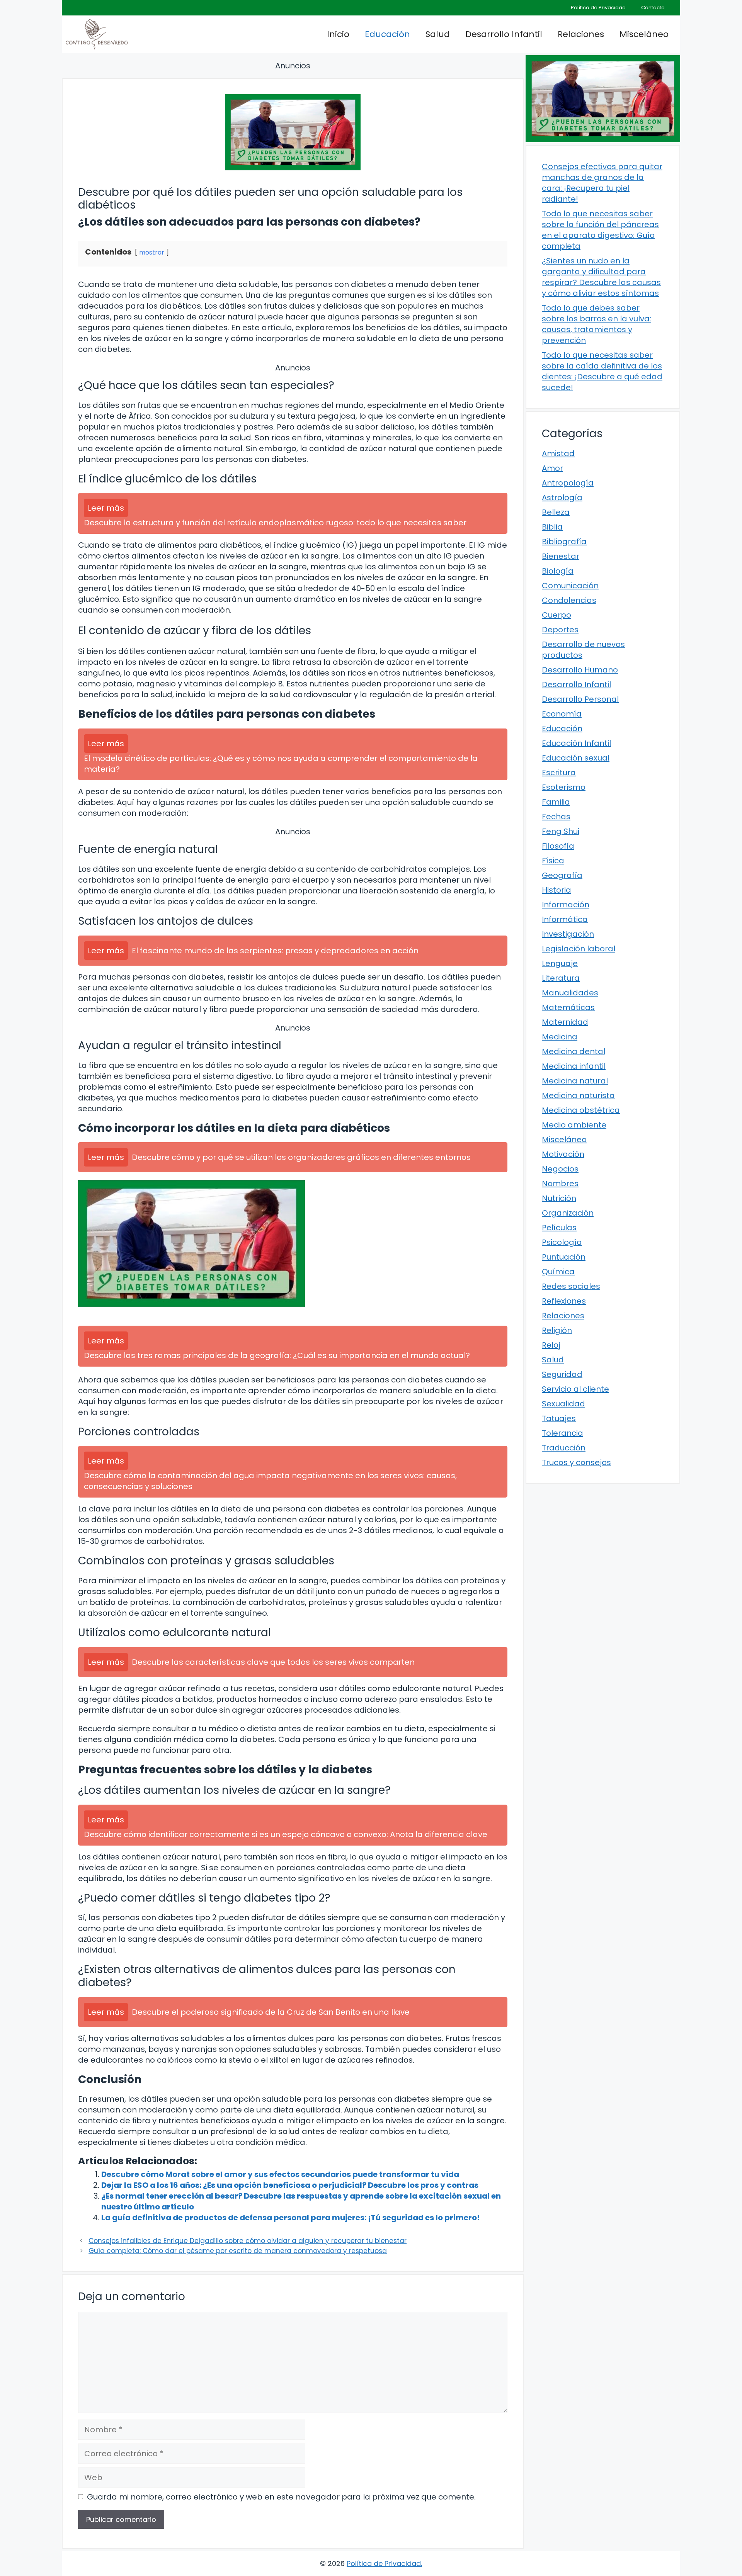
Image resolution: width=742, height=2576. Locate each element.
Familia (556, 802)
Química (558, 1272)
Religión (557, 1330)
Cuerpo (556, 615)
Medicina (560, 1037)
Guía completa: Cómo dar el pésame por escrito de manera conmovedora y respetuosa (238, 2251)
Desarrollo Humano (580, 670)
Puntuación (564, 1257)
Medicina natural (575, 1081)
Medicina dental (574, 1051)
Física (553, 861)
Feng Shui (561, 831)
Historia (556, 890)
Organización (568, 1213)
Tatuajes (559, 1418)
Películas (559, 1228)
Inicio (338, 34)
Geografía (562, 875)
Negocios (560, 1169)
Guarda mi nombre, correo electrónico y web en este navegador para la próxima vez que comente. (281, 2497)
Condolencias (569, 600)
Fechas (556, 817)
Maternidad (565, 1022)
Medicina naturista (578, 1095)
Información (566, 905)
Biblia (552, 527)
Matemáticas (568, 1007)
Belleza (556, 512)
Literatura (561, 978)
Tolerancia (562, 1433)
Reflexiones (564, 1301)
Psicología (562, 1242)
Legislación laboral (579, 949)
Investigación (568, 934)
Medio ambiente (574, 1125)
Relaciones (581, 34)
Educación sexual (576, 758)
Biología (558, 571)
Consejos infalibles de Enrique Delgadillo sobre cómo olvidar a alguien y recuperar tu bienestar (248, 2241)
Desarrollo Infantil (504, 34)
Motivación (563, 1154)
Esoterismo (564, 787)
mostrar (152, 252)
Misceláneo (644, 34)
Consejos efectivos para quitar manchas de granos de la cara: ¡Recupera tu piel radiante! (602, 183)
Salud (438, 34)
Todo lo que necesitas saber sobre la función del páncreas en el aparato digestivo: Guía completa (600, 230)
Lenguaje (560, 963)
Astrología (562, 498)
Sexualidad (563, 1404)
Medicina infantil (574, 1066)
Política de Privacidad (598, 8)
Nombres (560, 1184)
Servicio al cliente (575, 1389)
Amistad (558, 453)
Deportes (560, 630)
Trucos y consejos (576, 1462)
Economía (562, 714)
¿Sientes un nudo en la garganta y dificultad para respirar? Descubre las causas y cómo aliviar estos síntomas (601, 277)
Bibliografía (564, 542)
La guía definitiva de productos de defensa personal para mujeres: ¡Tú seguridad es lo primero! (290, 2218)
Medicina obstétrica (581, 1110)
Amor (552, 468)
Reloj (551, 1345)
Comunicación (570, 586)
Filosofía (558, 846)
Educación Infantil (576, 743)
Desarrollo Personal (580, 699)
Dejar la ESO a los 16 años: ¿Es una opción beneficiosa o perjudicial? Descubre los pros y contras (290, 2185)
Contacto (653, 8)
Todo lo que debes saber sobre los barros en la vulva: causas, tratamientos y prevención (596, 324)
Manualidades (570, 993)
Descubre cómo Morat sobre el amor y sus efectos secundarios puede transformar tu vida (280, 2174)
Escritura (559, 773)
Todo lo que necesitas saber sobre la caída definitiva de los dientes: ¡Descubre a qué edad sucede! (602, 371)
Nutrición (559, 1198)
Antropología (568, 483)
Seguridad (562, 1374)
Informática (565, 919)
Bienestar (561, 556)
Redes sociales (571, 1286)
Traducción (564, 1448)
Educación (387, 34)
